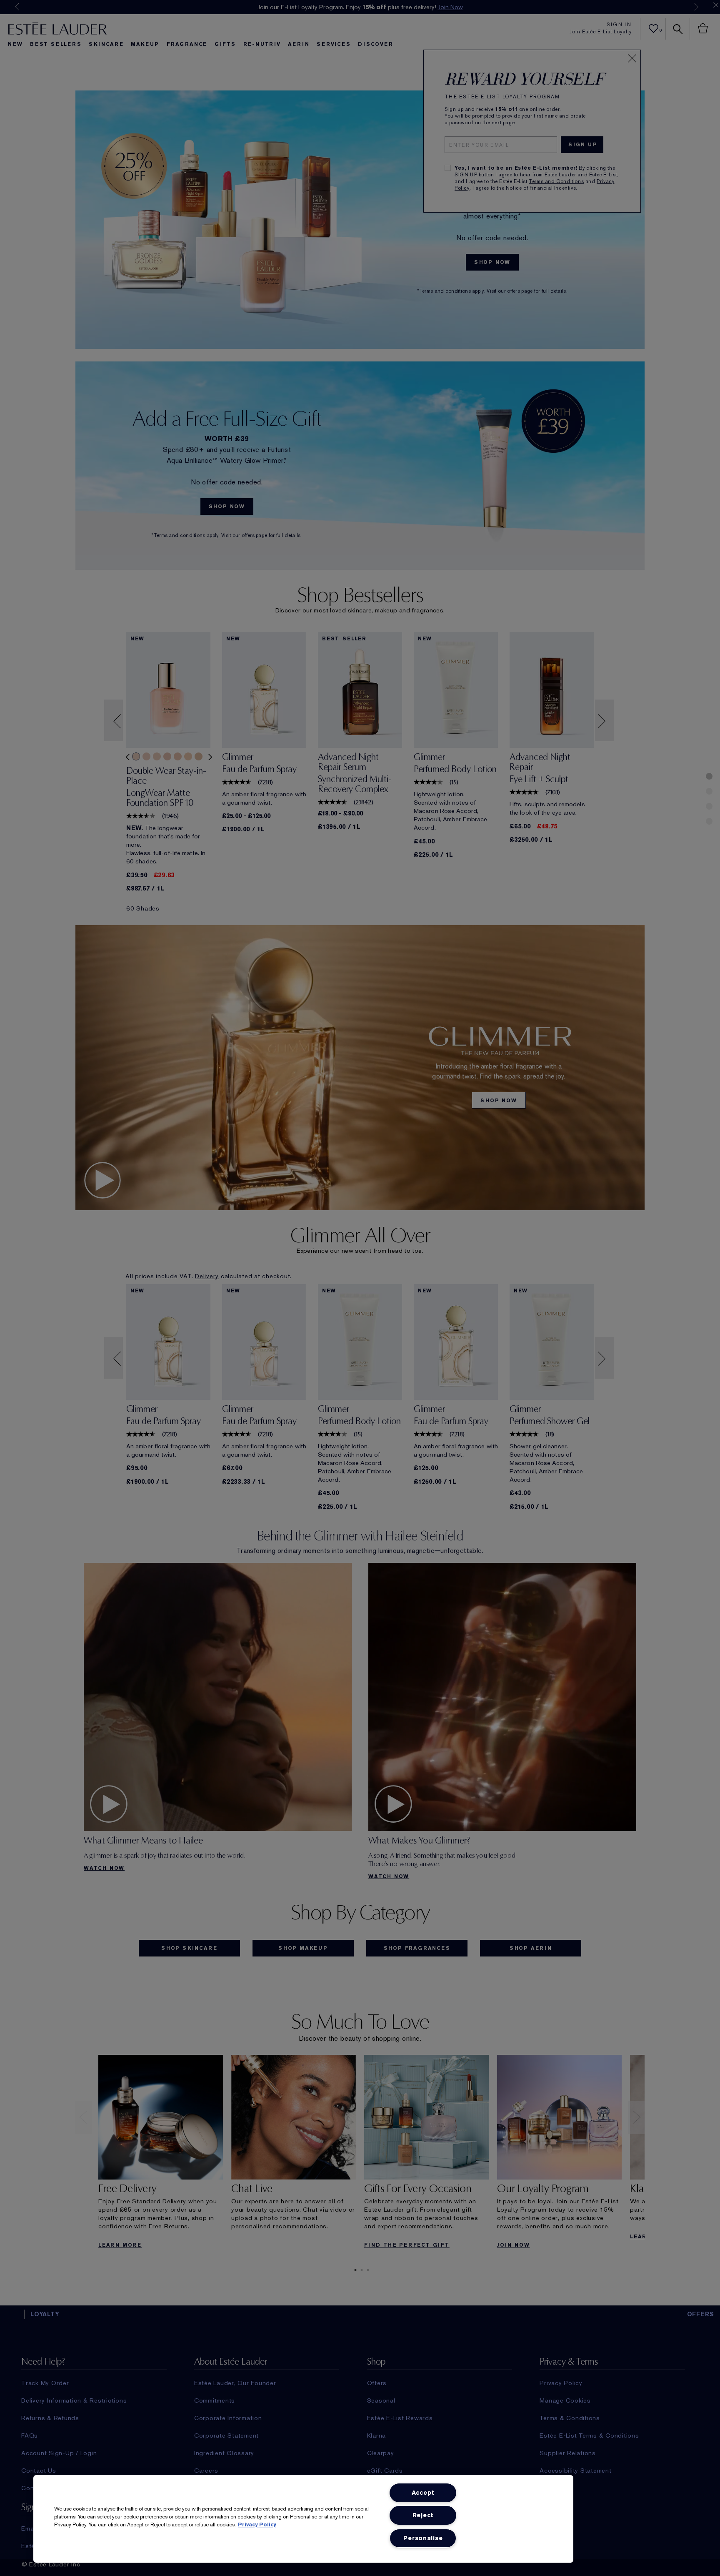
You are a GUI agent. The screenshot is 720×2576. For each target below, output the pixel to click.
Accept (423, 2493)
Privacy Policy (257, 2525)
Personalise (423, 2538)
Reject (423, 2515)
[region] (303, 2519)
